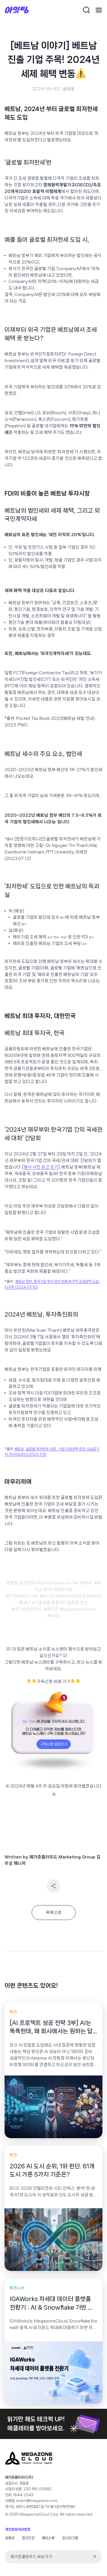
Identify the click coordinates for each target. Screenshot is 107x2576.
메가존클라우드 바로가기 (31, 2557)
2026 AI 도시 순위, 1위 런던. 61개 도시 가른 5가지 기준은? (52, 2170)
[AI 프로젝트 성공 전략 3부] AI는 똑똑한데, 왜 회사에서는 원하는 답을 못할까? (51, 2028)
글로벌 (69, 89)
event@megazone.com (37, 2501)
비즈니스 (17, 2288)
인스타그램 (70, 2538)
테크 (13, 2012)
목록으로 (54, 1913)
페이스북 (48, 2538)
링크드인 (28, 2538)
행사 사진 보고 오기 (41, 1167)
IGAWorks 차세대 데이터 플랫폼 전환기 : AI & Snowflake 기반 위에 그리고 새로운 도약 (52, 2304)
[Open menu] (99, 10)
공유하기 (53, 1886)
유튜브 (10, 2538)
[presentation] (53, 2107)
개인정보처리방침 (18, 2529)
